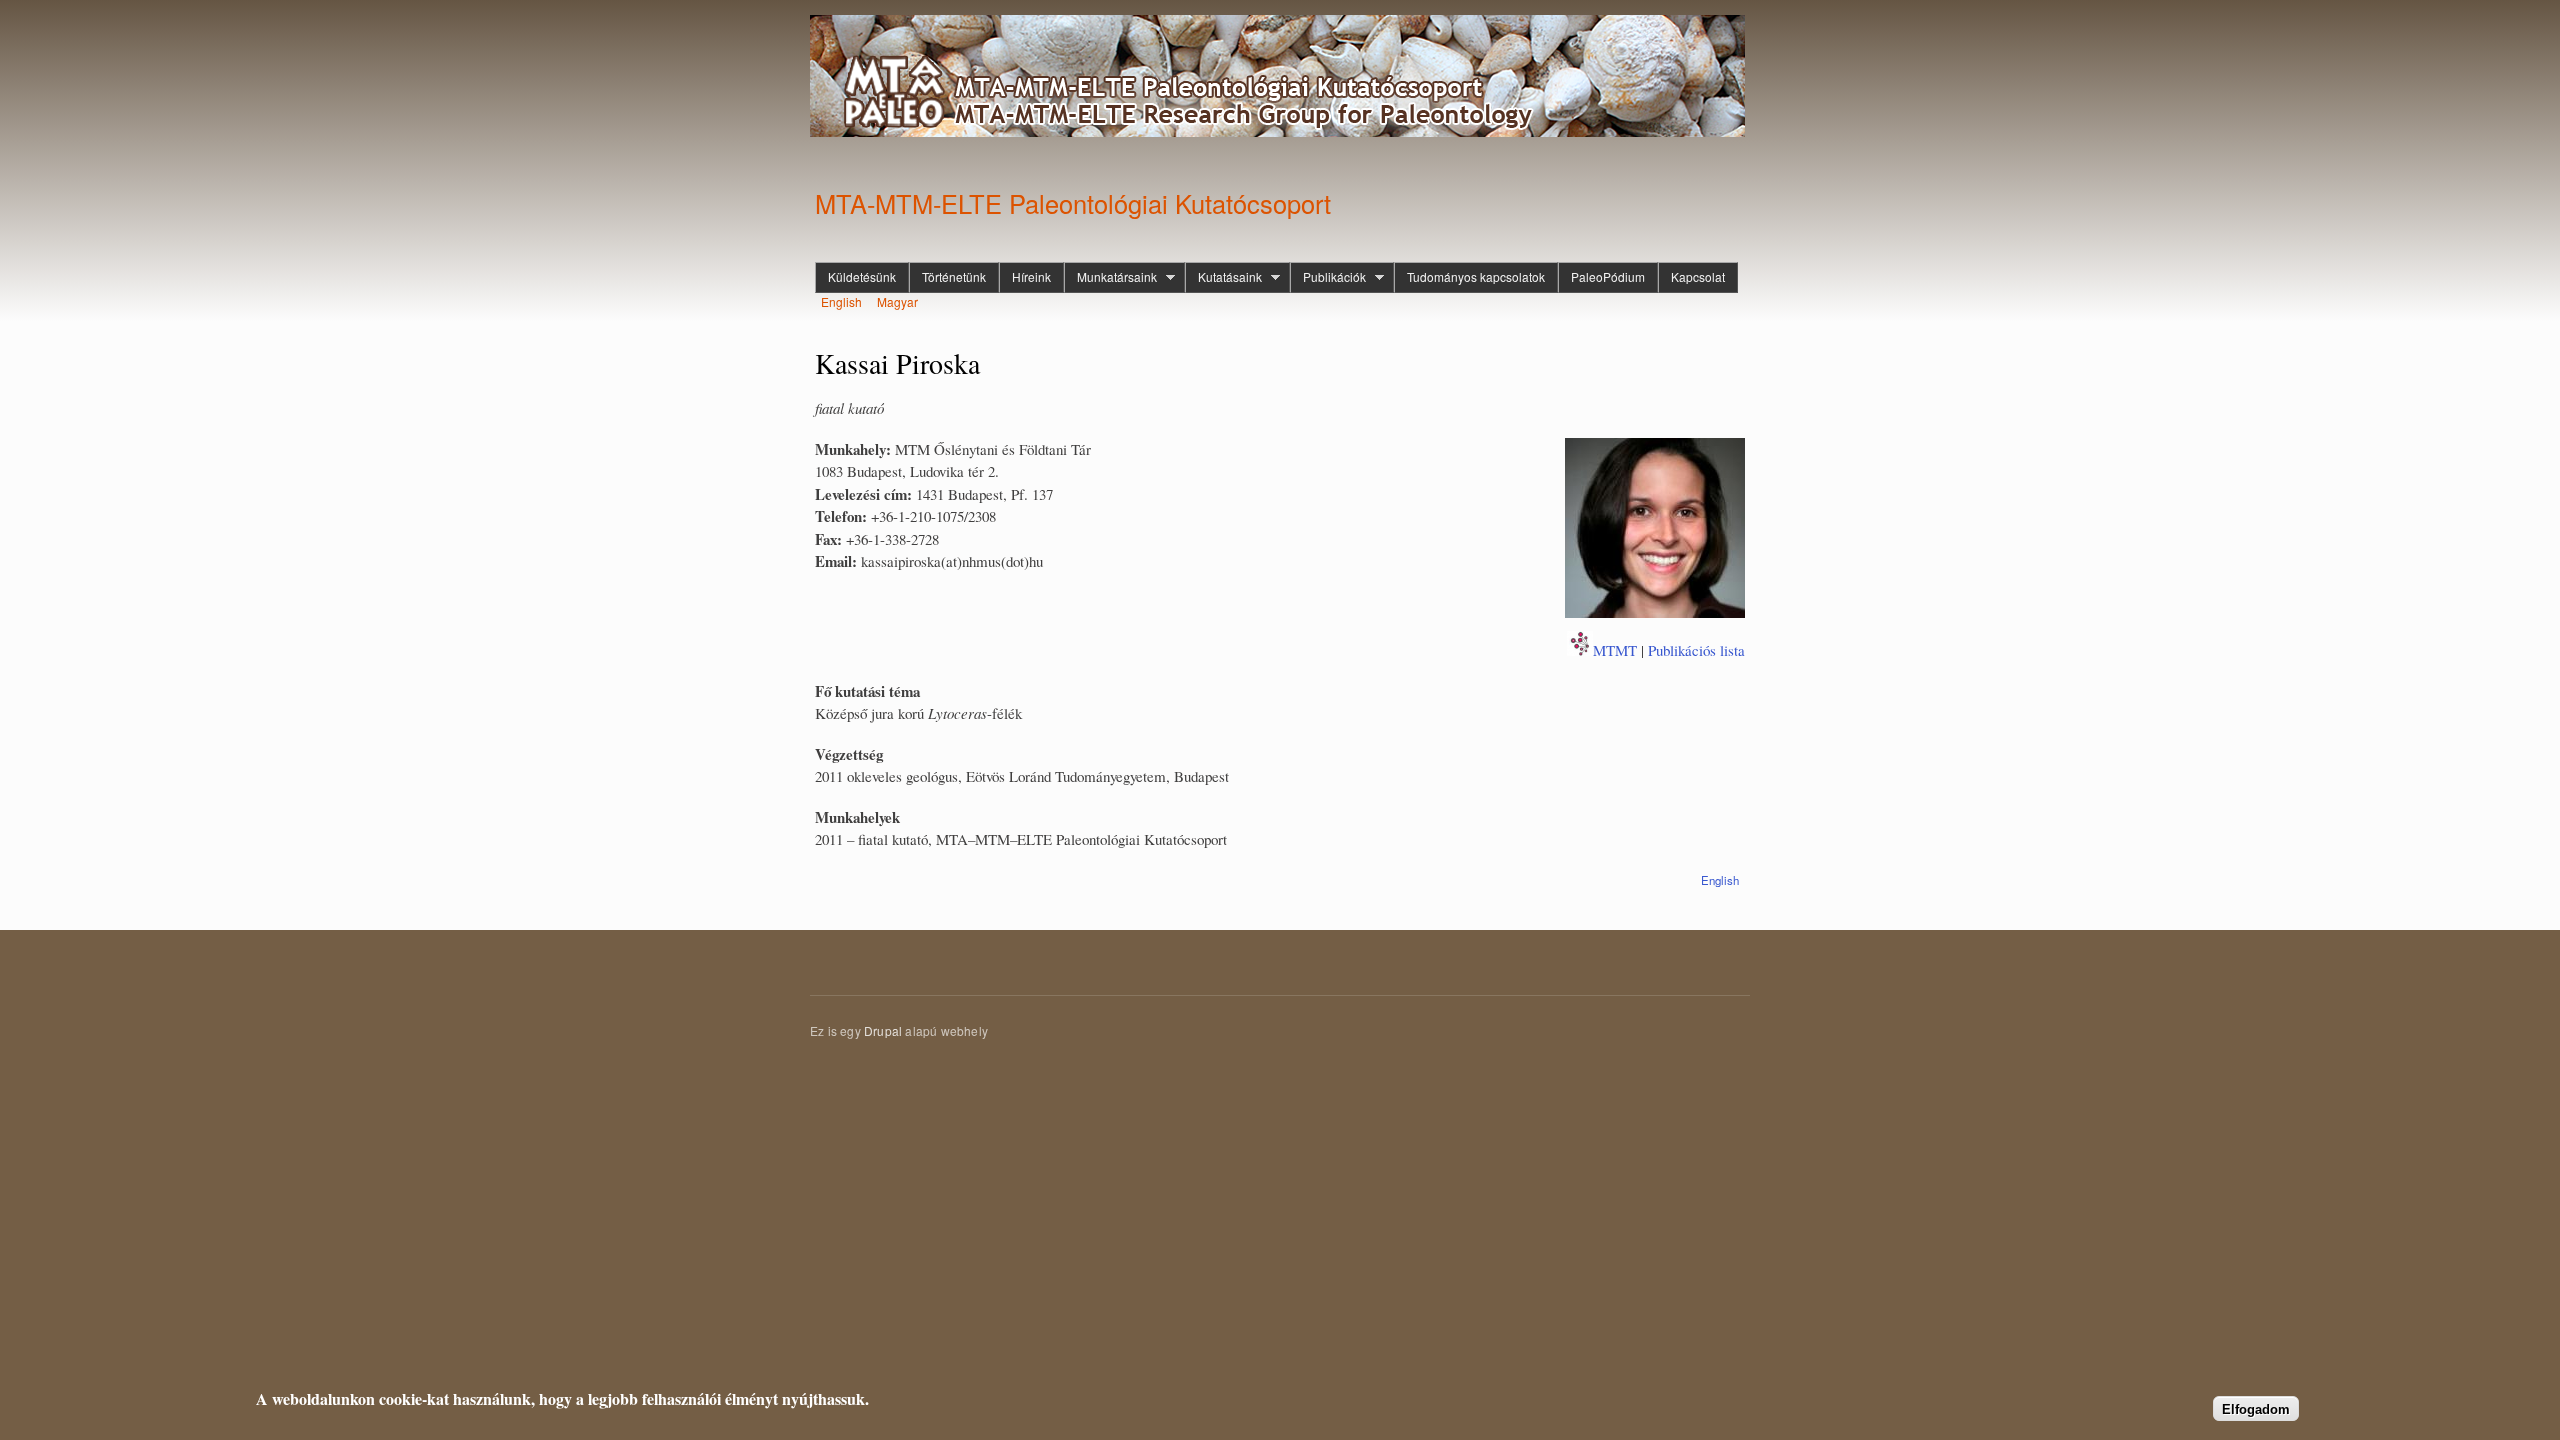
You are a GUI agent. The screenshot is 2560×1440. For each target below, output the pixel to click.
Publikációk (1328, 277)
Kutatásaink (1223, 277)
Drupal (883, 1030)
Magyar (897, 301)
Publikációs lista (1696, 650)
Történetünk (954, 276)
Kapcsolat (1698, 276)
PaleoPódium (1608, 276)
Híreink (1031, 276)
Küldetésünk (862, 276)
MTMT (1615, 650)
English (841, 301)
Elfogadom (2256, 1408)
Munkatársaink (1110, 277)
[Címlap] (1280, 78)
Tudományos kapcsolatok (1476, 276)
